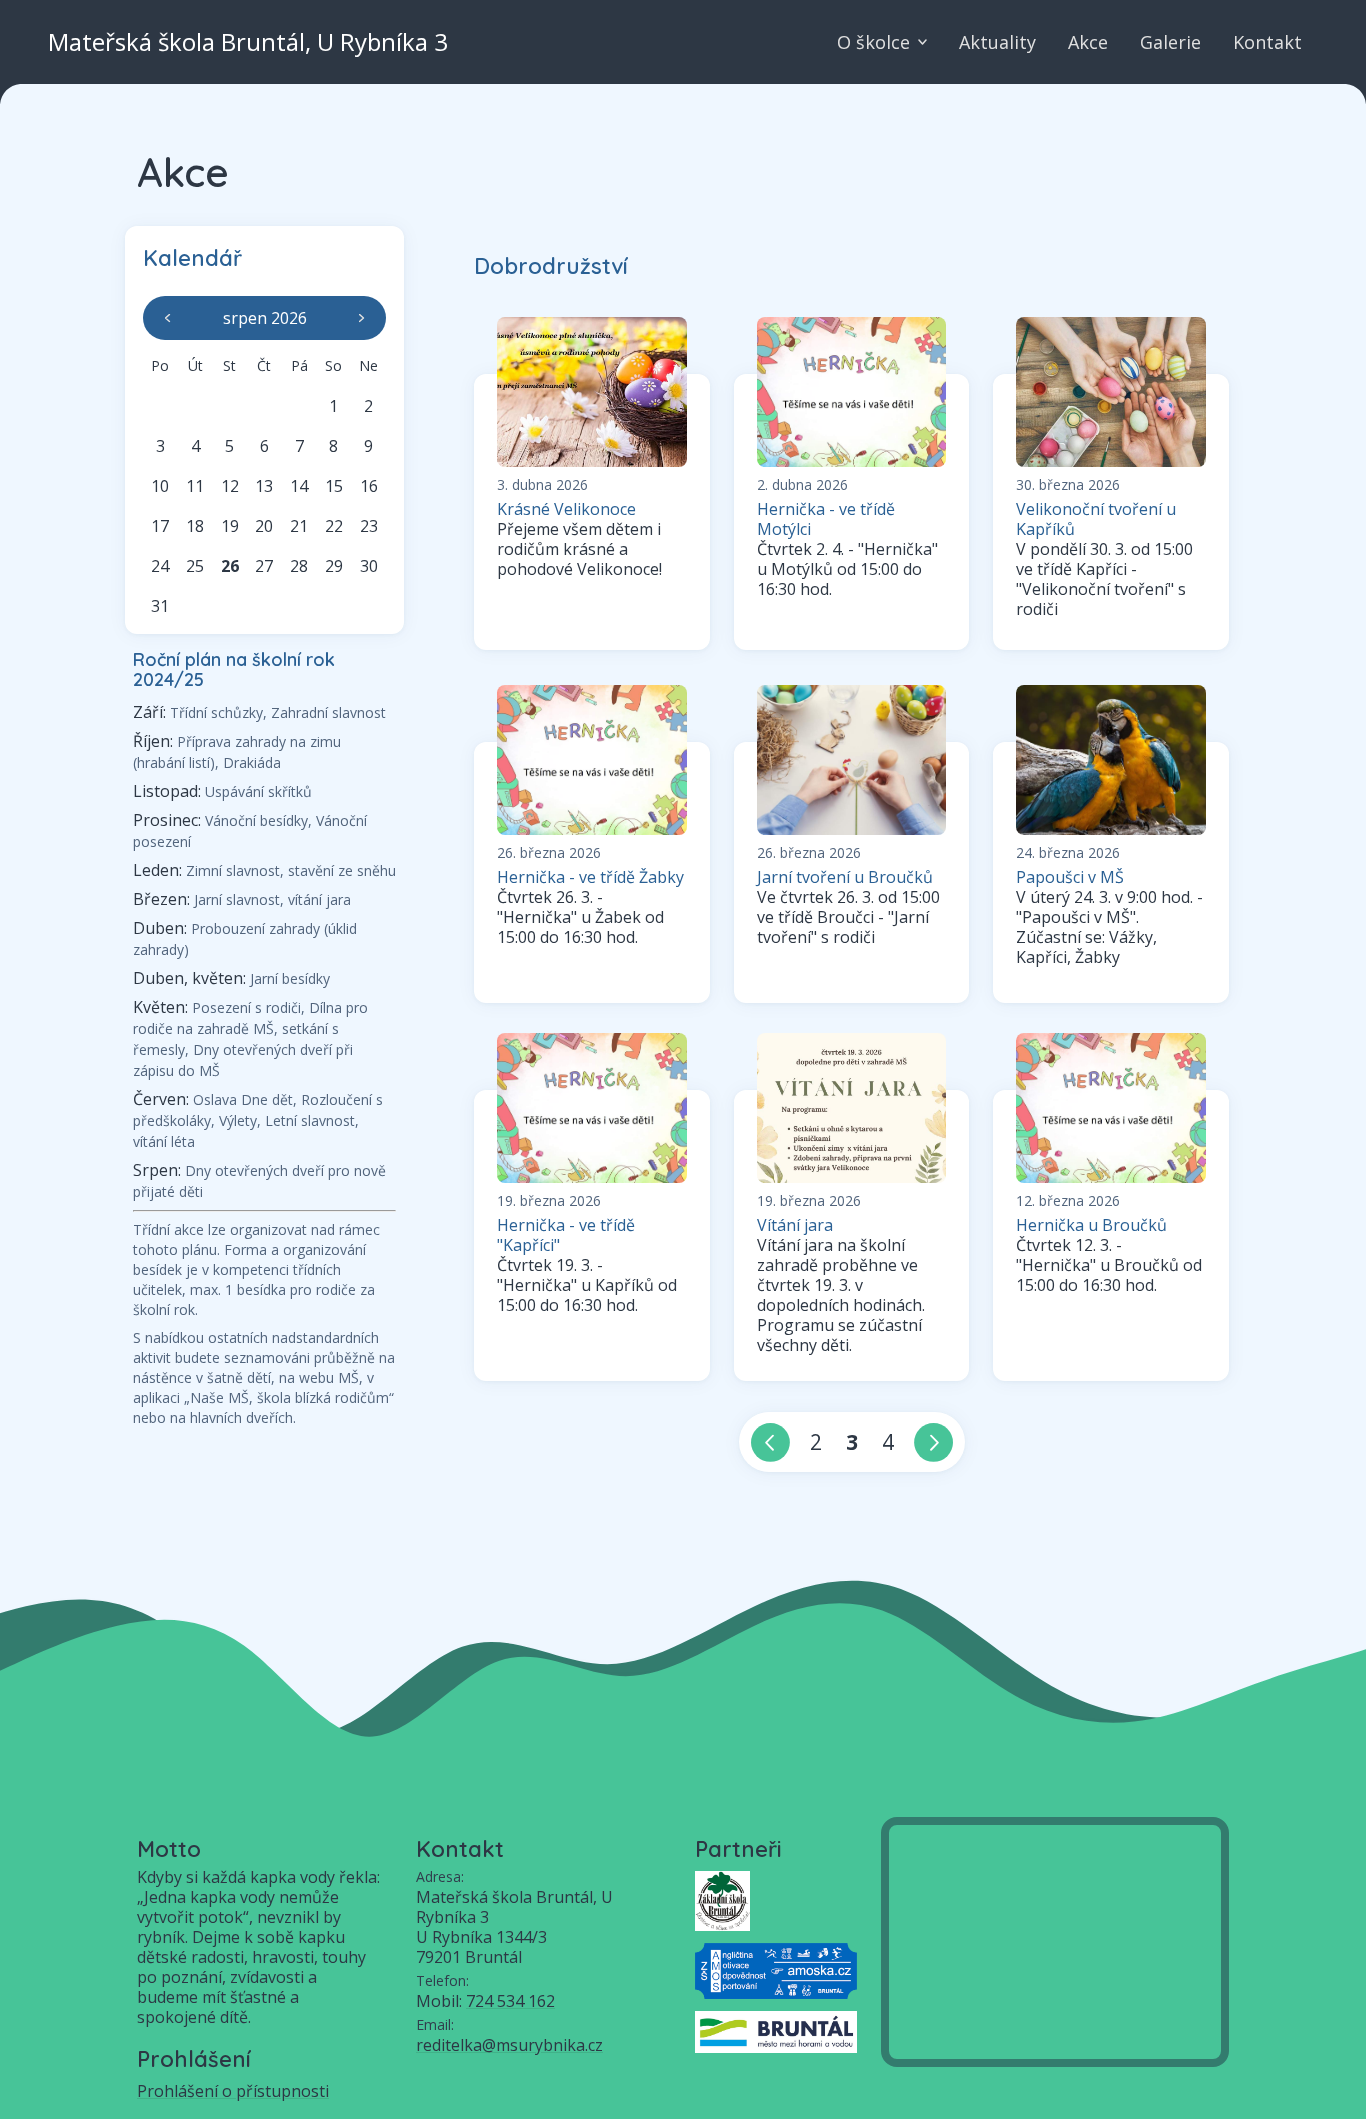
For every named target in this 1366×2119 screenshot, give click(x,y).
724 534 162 (510, 2001)
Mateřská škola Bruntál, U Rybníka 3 (248, 42)
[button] (170, 318)
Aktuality (997, 42)
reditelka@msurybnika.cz (509, 2045)
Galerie (1170, 42)
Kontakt (1267, 42)
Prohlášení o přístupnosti (233, 2091)
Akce (1088, 42)
